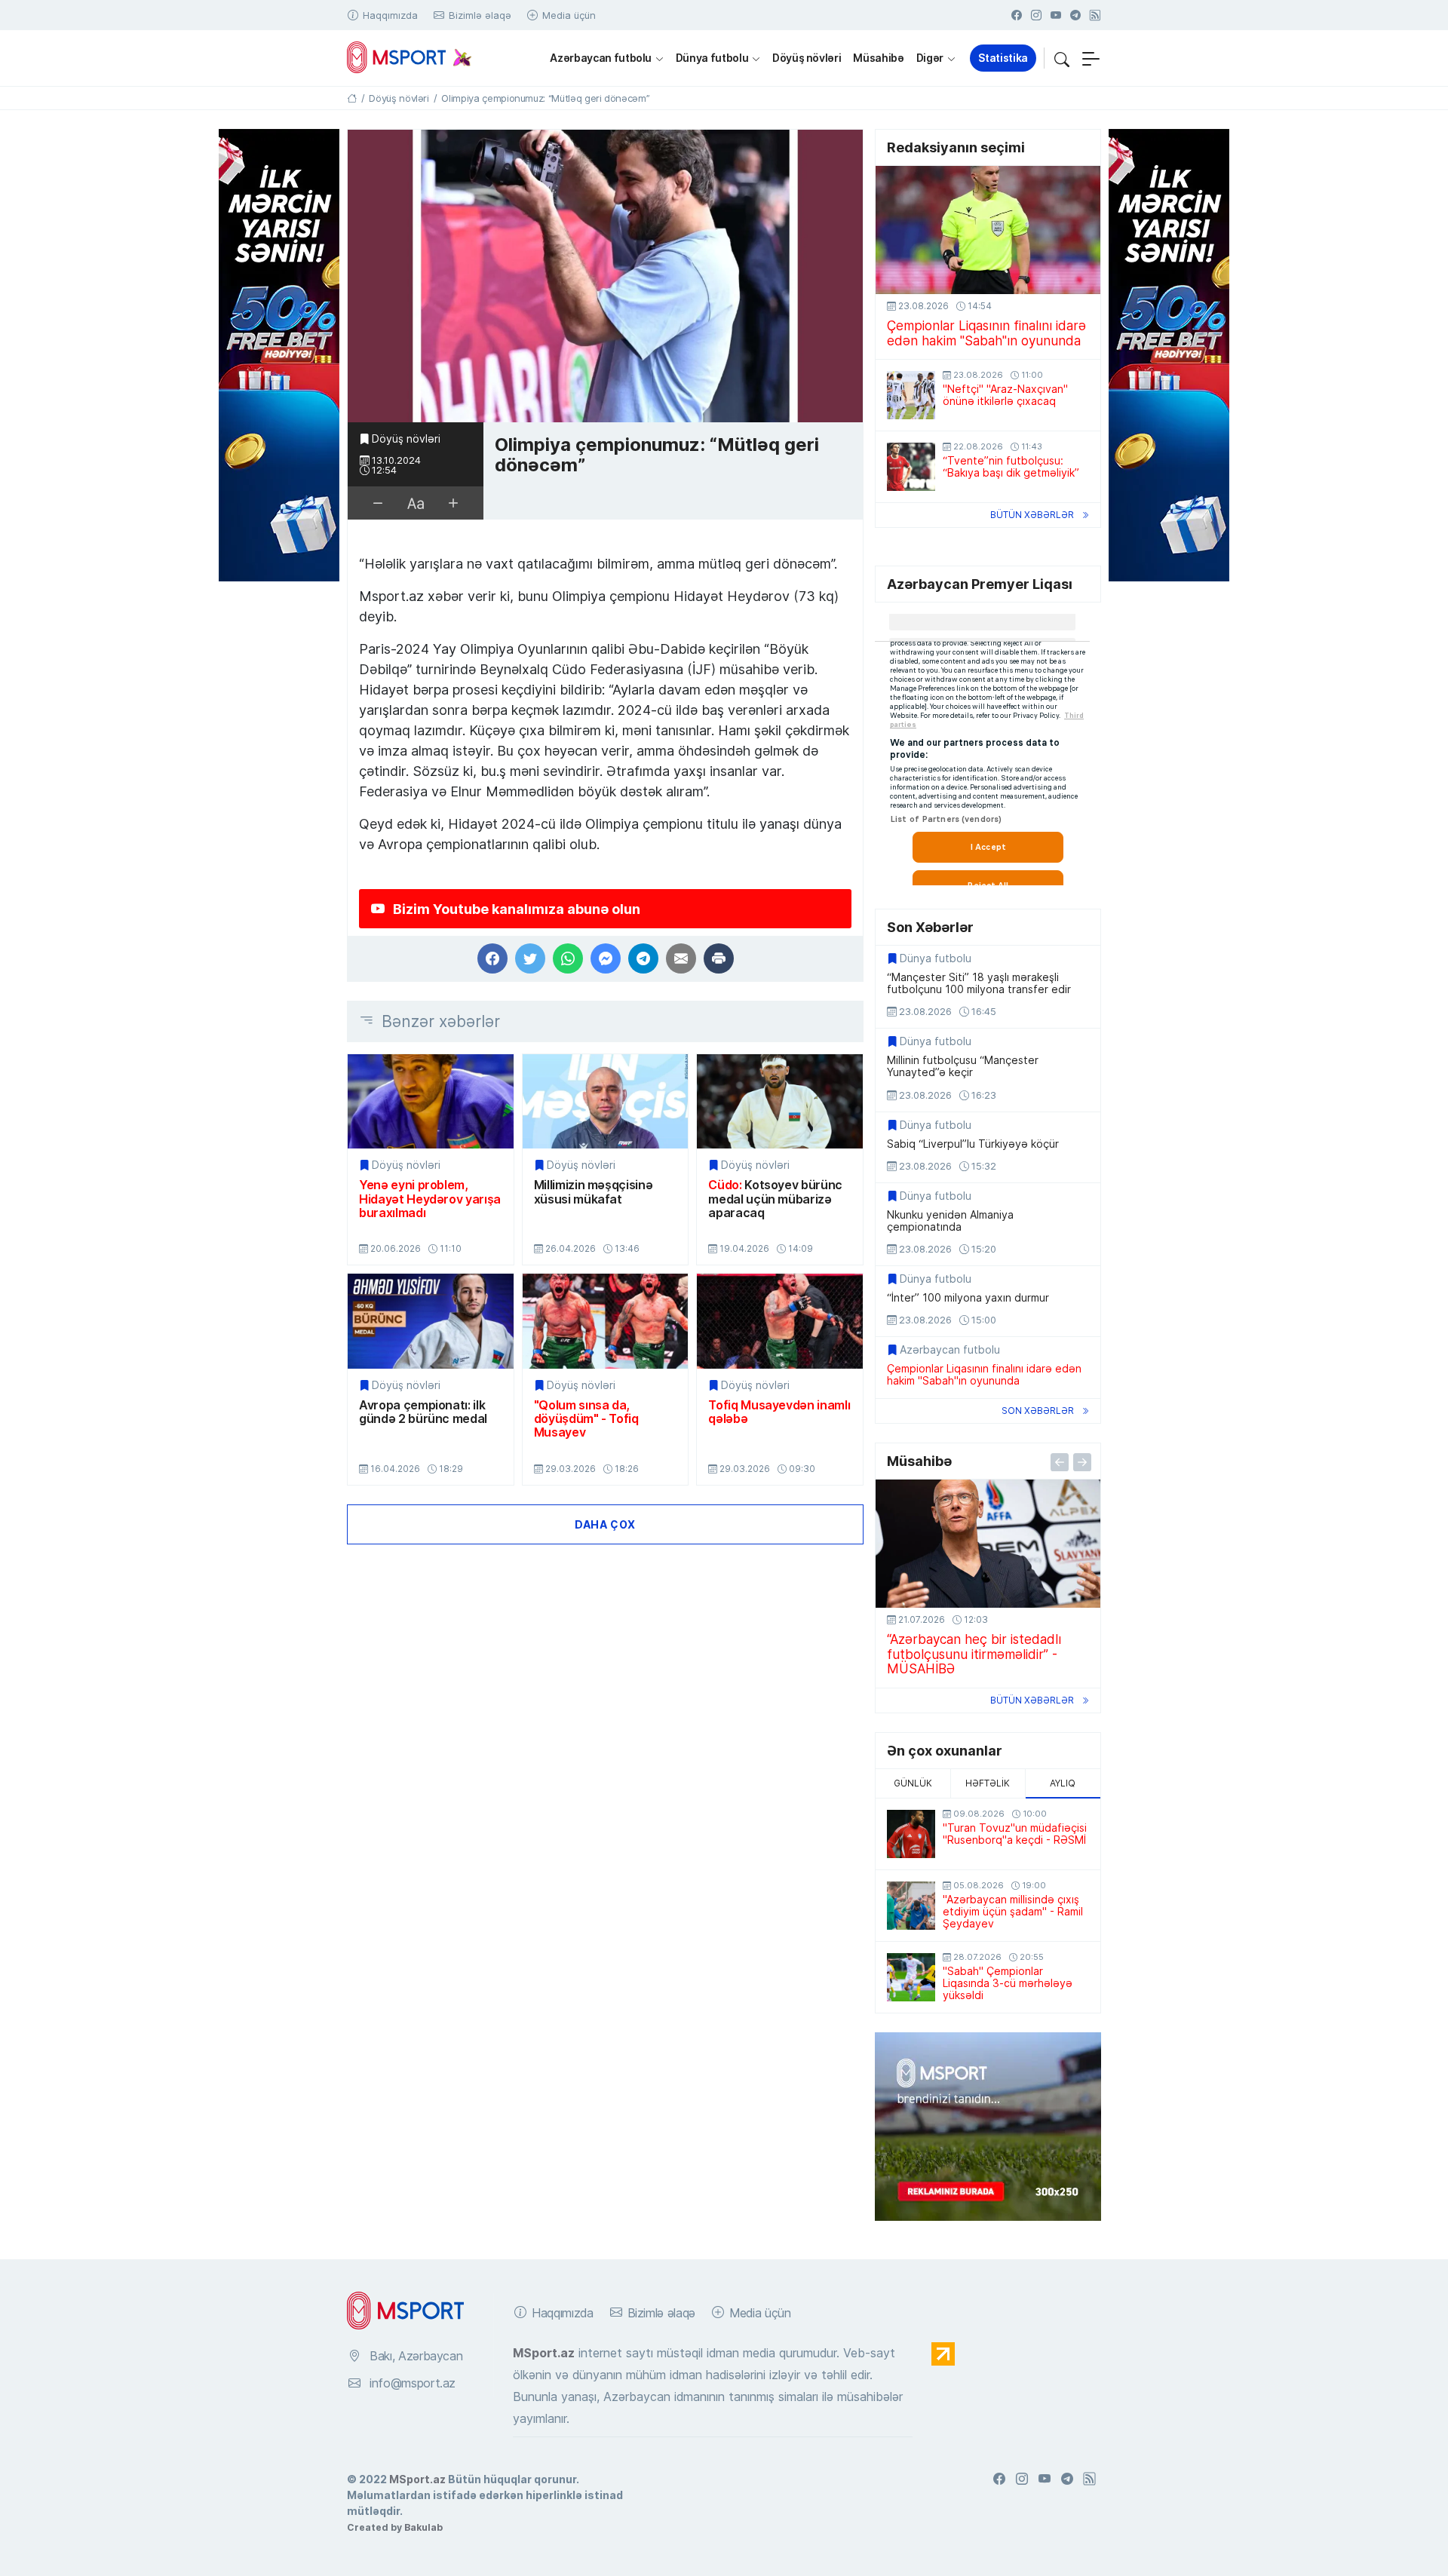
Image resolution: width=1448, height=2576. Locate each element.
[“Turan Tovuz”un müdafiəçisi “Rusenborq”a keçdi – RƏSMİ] (911, 1834)
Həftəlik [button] (988, 1783)
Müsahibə (878, 58)
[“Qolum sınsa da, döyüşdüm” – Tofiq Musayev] (606, 1321)
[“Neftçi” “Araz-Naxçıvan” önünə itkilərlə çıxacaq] (911, 395)
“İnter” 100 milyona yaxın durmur (968, 1298)
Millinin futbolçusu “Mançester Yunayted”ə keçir (963, 1066)
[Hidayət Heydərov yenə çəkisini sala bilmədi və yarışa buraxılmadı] (431, 1101)
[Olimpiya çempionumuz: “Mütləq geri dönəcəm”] (605, 276)
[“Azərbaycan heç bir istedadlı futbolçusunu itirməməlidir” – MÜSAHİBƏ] (988, 1544)
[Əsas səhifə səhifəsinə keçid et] (352, 98)
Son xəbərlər (1038, 1411)
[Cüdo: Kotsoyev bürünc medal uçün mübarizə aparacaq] (780, 1101)
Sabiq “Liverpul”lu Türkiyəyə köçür (973, 1144)
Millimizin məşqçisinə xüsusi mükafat (594, 1192)
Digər (930, 58)
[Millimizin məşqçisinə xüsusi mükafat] (606, 1101)
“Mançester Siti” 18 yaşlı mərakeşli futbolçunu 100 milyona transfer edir (979, 983)
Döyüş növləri (807, 58)
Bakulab (423, 2527)
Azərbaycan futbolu (601, 58)
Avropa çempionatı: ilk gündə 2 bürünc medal (423, 1412)
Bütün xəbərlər (1032, 515)
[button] (1062, 58)
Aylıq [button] (1063, 1783)
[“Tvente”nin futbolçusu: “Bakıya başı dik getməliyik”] (911, 467)
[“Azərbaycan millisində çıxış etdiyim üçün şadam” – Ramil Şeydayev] (911, 1906)
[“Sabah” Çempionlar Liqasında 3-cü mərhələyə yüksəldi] (911, 1977)
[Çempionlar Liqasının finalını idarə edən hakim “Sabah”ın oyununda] (988, 230)
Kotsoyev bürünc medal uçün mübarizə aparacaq (775, 1199)
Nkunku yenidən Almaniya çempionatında (950, 1221)
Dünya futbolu (712, 58)
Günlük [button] (913, 1783)
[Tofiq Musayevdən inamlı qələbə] (780, 1321)
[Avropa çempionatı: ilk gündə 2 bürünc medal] (431, 1321)
